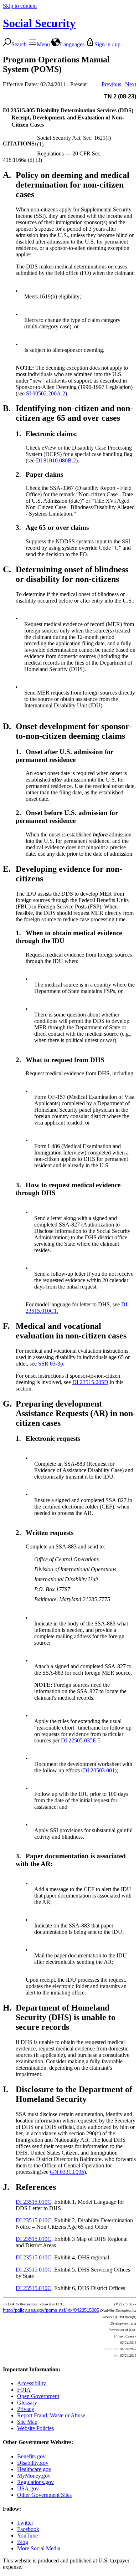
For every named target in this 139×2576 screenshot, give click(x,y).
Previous (111, 84)
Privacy (26, 2409)
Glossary (27, 2403)
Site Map (27, 2422)
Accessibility (32, 2383)
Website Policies (35, 2428)
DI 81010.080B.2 (56, 460)
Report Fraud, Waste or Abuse (51, 2415)
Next (131, 84)
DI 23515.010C (34, 2202)
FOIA (24, 2390)
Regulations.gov (35, 2482)
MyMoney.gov (34, 2476)
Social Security (39, 23)
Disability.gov (33, 2463)
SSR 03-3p (51, 1364)
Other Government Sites (44, 2495)
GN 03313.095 (67, 2172)
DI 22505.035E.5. (81, 1740)
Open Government (38, 2396)
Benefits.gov (31, 2456)
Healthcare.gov (34, 2469)
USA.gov (28, 2488)
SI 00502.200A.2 (46, 393)
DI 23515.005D (90, 1382)
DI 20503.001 (99, 1770)
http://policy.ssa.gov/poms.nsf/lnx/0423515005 (51, 2310)
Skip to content (20, 6)
